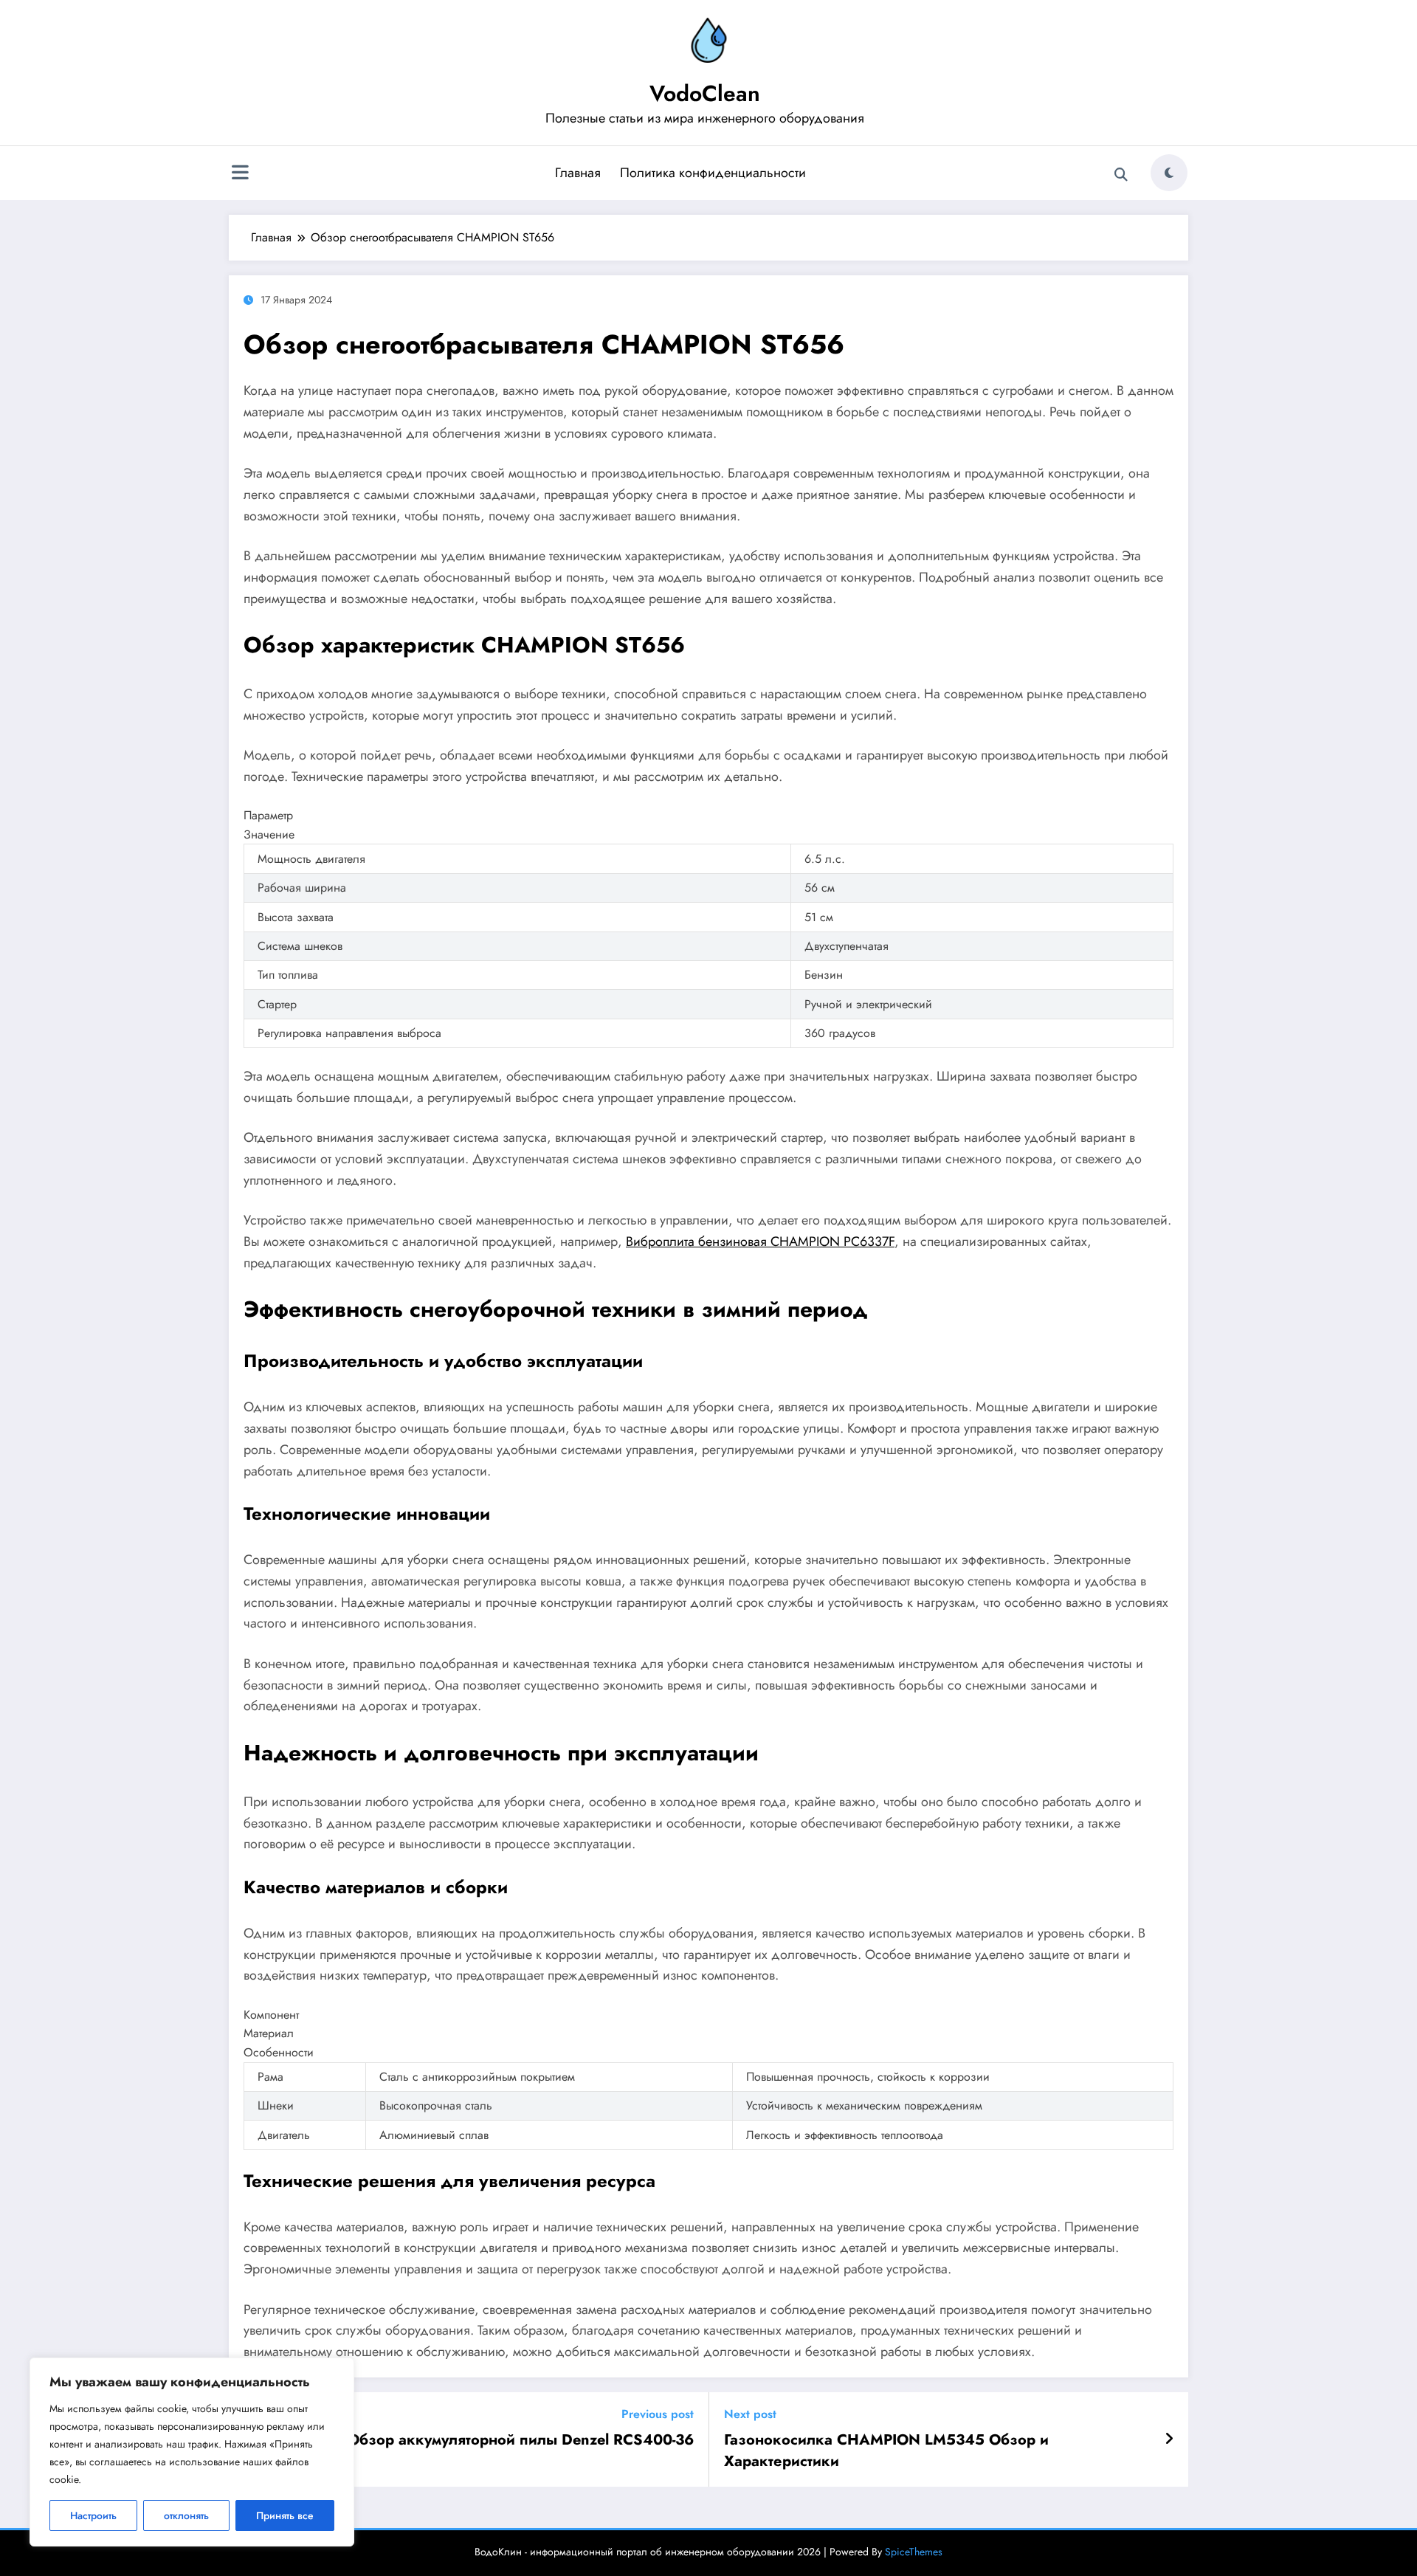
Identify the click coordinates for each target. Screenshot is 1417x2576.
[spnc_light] (1169, 173)
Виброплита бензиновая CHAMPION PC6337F (760, 1241)
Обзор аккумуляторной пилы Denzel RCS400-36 (521, 2440)
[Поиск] (1121, 175)
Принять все (285, 2515)
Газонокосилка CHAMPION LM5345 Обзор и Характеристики (886, 2451)
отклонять (186, 2515)
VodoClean (705, 93)
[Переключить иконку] (240, 174)
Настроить (93, 2515)
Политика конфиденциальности (713, 173)
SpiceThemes (914, 2552)
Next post (750, 2414)
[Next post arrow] (1169, 2439)
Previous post (658, 2414)
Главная (578, 173)
